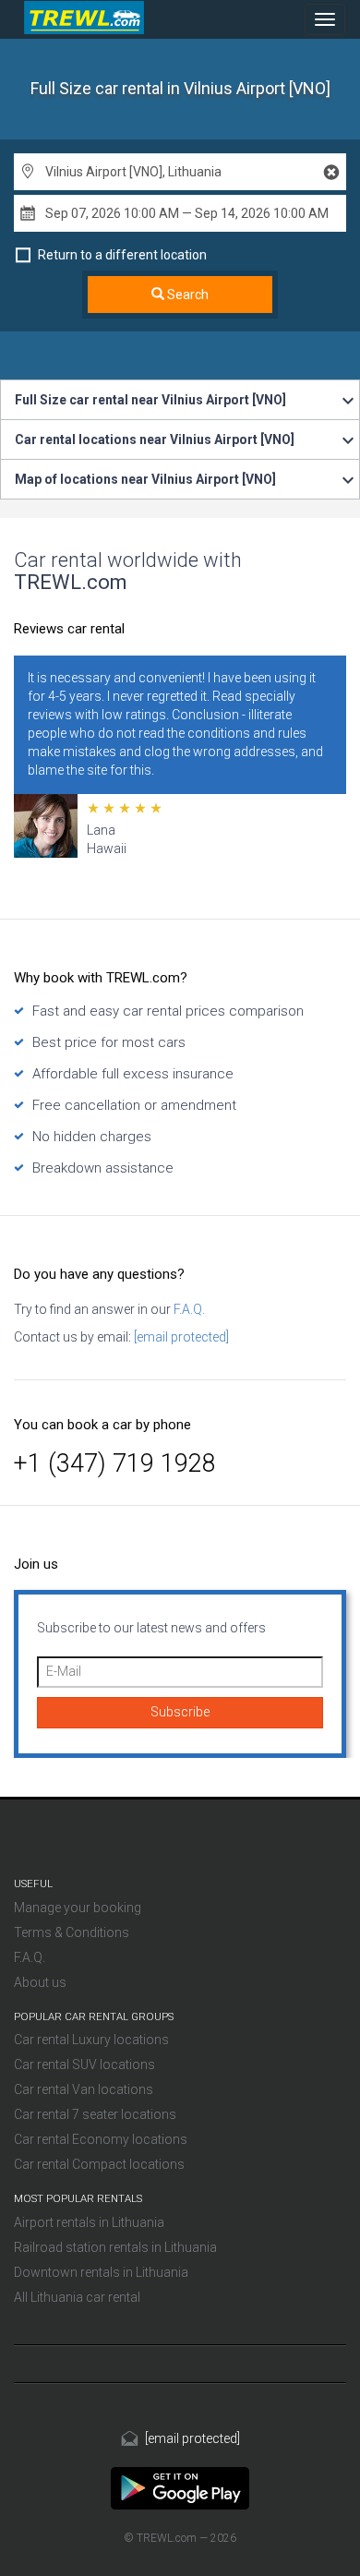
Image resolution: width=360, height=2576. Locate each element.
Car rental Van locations (84, 2089)
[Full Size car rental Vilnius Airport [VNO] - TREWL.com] (180, 2487)
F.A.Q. (188, 1309)
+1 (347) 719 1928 (115, 1463)
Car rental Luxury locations (91, 2040)
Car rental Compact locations (99, 2164)
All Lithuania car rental (77, 2297)
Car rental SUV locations (84, 2064)
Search (186, 295)
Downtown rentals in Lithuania (101, 2272)
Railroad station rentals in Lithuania (115, 2247)
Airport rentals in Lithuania (89, 2222)
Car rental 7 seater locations (95, 2114)
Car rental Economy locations (101, 2139)
